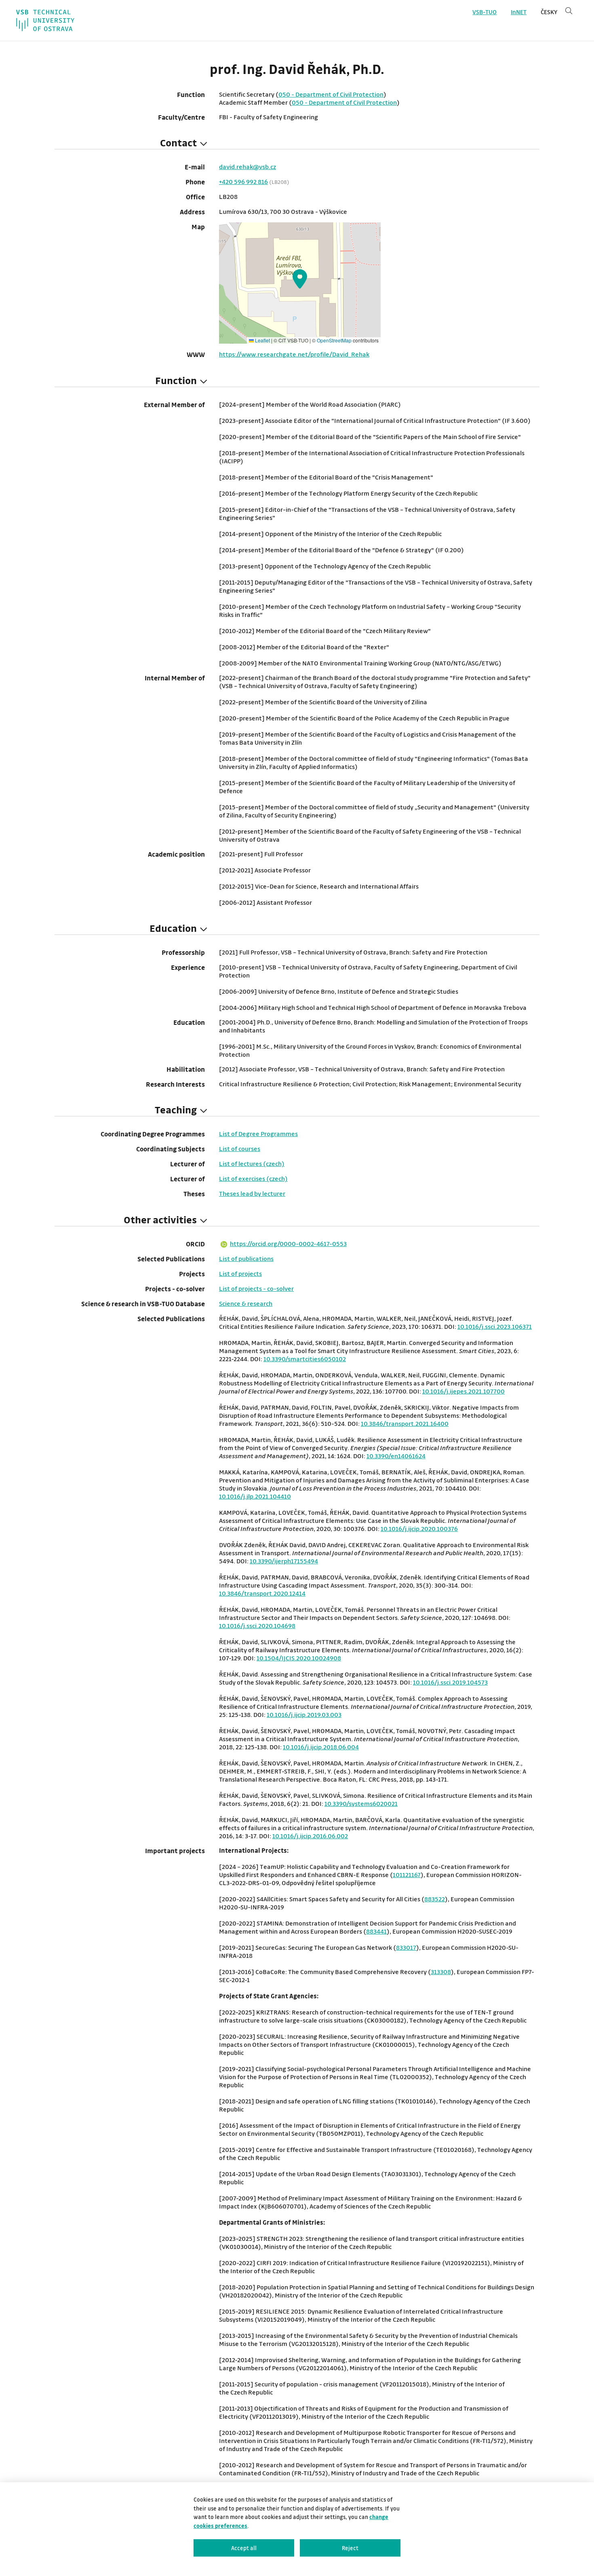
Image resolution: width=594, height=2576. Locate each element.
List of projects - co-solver (256, 1288)
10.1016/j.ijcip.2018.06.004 (321, 1747)
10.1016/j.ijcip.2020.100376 (419, 1529)
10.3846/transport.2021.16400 (405, 1423)
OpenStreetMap (334, 340)
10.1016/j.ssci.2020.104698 (257, 1626)
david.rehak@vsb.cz (247, 167)
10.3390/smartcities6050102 (305, 1359)
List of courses (240, 1149)
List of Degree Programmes (258, 1134)
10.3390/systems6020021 (361, 1803)
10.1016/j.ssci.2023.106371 (495, 1326)
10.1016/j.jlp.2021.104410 (255, 1496)
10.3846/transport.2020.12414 (262, 1593)
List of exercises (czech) (253, 1178)
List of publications (246, 1258)
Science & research (246, 1303)
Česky (549, 12)
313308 (441, 1972)
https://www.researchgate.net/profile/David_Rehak (294, 354)
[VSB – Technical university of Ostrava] (45, 20)
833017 (406, 1947)
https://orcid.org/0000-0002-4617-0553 (288, 1244)
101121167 (407, 1875)
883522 (435, 1899)
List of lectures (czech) (252, 1163)
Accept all (244, 2548)
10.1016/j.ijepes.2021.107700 (463, 1391)
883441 (376, 1931)
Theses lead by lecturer (252, 1193)
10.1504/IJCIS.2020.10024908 (299, 1658)
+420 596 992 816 (243, 182)
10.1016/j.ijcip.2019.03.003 (304, 1715)
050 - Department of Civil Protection (331, 94)
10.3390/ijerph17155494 (284, 1561)
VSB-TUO (484, 12)
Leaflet (262, 340)
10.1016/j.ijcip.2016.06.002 (310, 1836)
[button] (300, 279)
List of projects (240, 1273)
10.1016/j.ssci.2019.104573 (450, 1682)
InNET (519, 12)
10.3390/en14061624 (396, 1456)
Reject (350, 2548)
